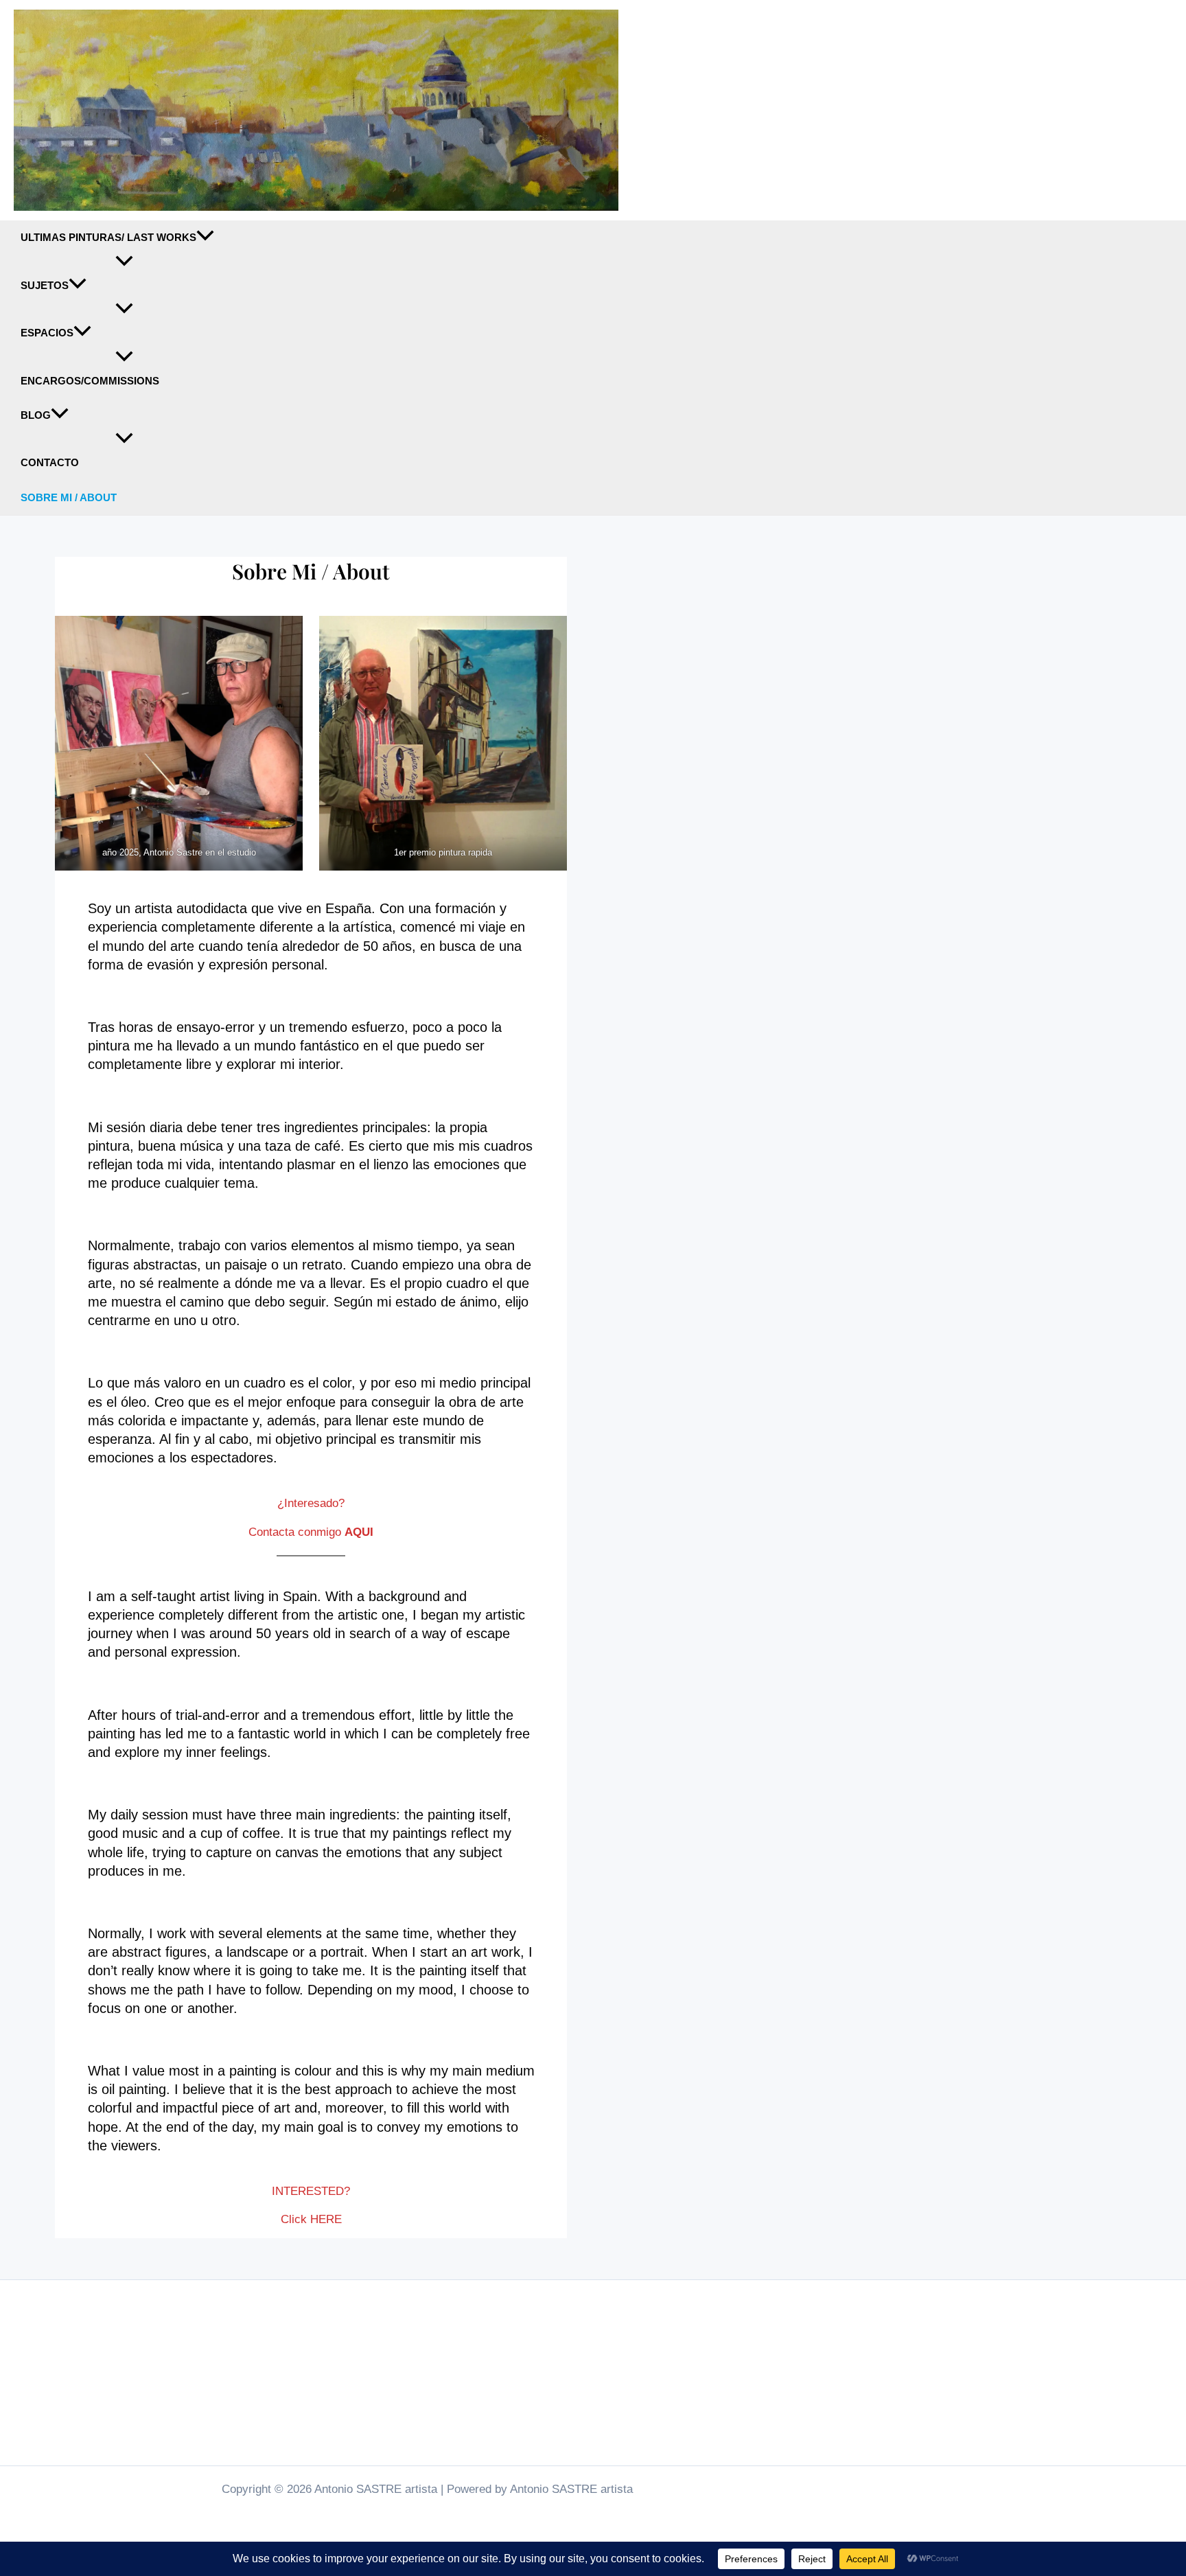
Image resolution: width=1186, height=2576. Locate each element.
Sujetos (45, 286)
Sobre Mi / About (69, 498)
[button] (205, 238)
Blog (36, 415)
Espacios (47, 333)
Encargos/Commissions (90, 381)
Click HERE (311, 2219)
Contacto (50, 463)
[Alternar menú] (124, 262)
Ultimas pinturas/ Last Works (108, 238)
